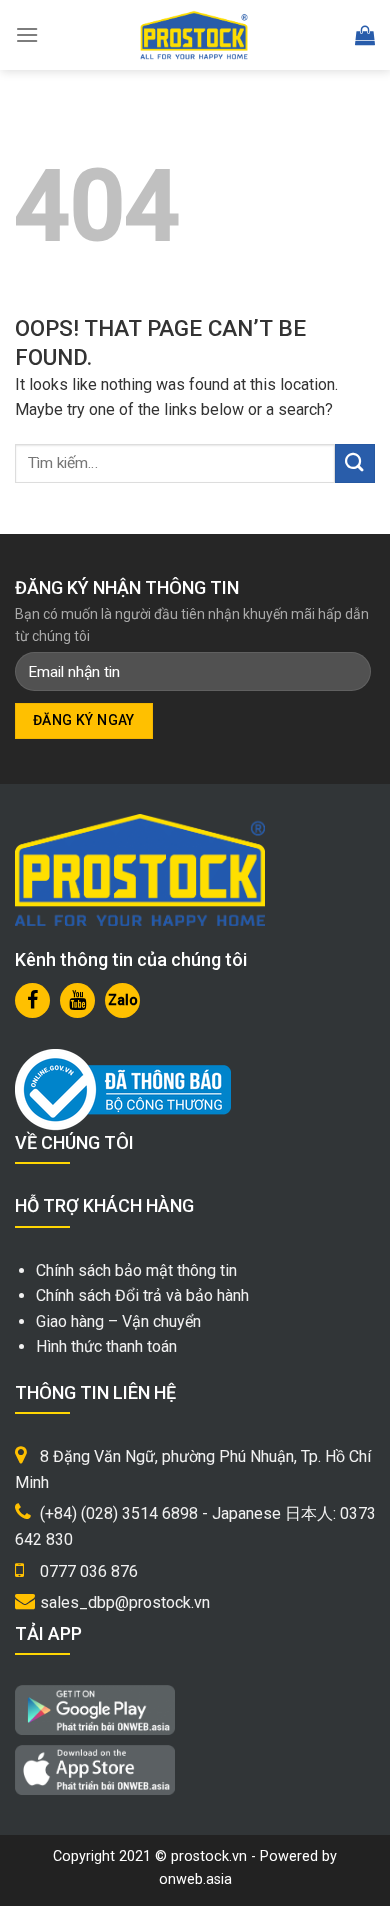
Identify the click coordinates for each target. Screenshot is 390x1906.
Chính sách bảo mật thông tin (136, 1270)
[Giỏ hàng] (365, 35)
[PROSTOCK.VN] (194, 35)
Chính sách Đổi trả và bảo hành (142, 1295)
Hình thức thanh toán (106, 1346)
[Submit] (355, 463)
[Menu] (27, 34)
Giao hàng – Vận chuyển (118, 1321)
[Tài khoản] (320, 35)
